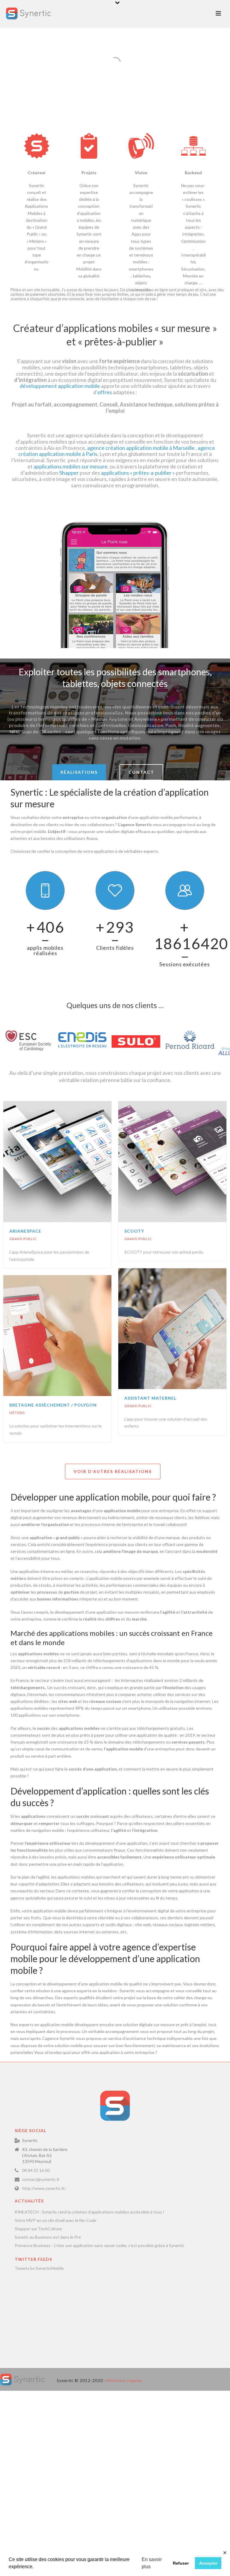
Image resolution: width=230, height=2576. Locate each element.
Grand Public (23, 1239)
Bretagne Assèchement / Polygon (53, 1405)
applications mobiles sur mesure (71, 466)
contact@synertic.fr (41, 2179)
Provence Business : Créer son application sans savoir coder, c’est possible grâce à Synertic (100, 2245)
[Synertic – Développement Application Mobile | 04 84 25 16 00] (22, 2379)
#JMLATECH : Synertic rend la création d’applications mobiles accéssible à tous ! (90, 2212)
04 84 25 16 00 (36, 2170)
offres (105, 392)
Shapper (69, 473)
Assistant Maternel (150, 1398)
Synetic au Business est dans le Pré (48, 2237)
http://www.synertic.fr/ (44, 2188)
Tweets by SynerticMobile (39, 2268)
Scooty (134, 1231)
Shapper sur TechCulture (38, 2229)
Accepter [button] (208, 2563)
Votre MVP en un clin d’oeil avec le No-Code (56, 2220)
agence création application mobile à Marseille (140, 448)
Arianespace (25, 1231)
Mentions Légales (125, 2381)
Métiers (17, 1413)
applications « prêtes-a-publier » (138, 473)
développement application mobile (60, 386)
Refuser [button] (181, 2563)
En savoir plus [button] (152, 2563)
